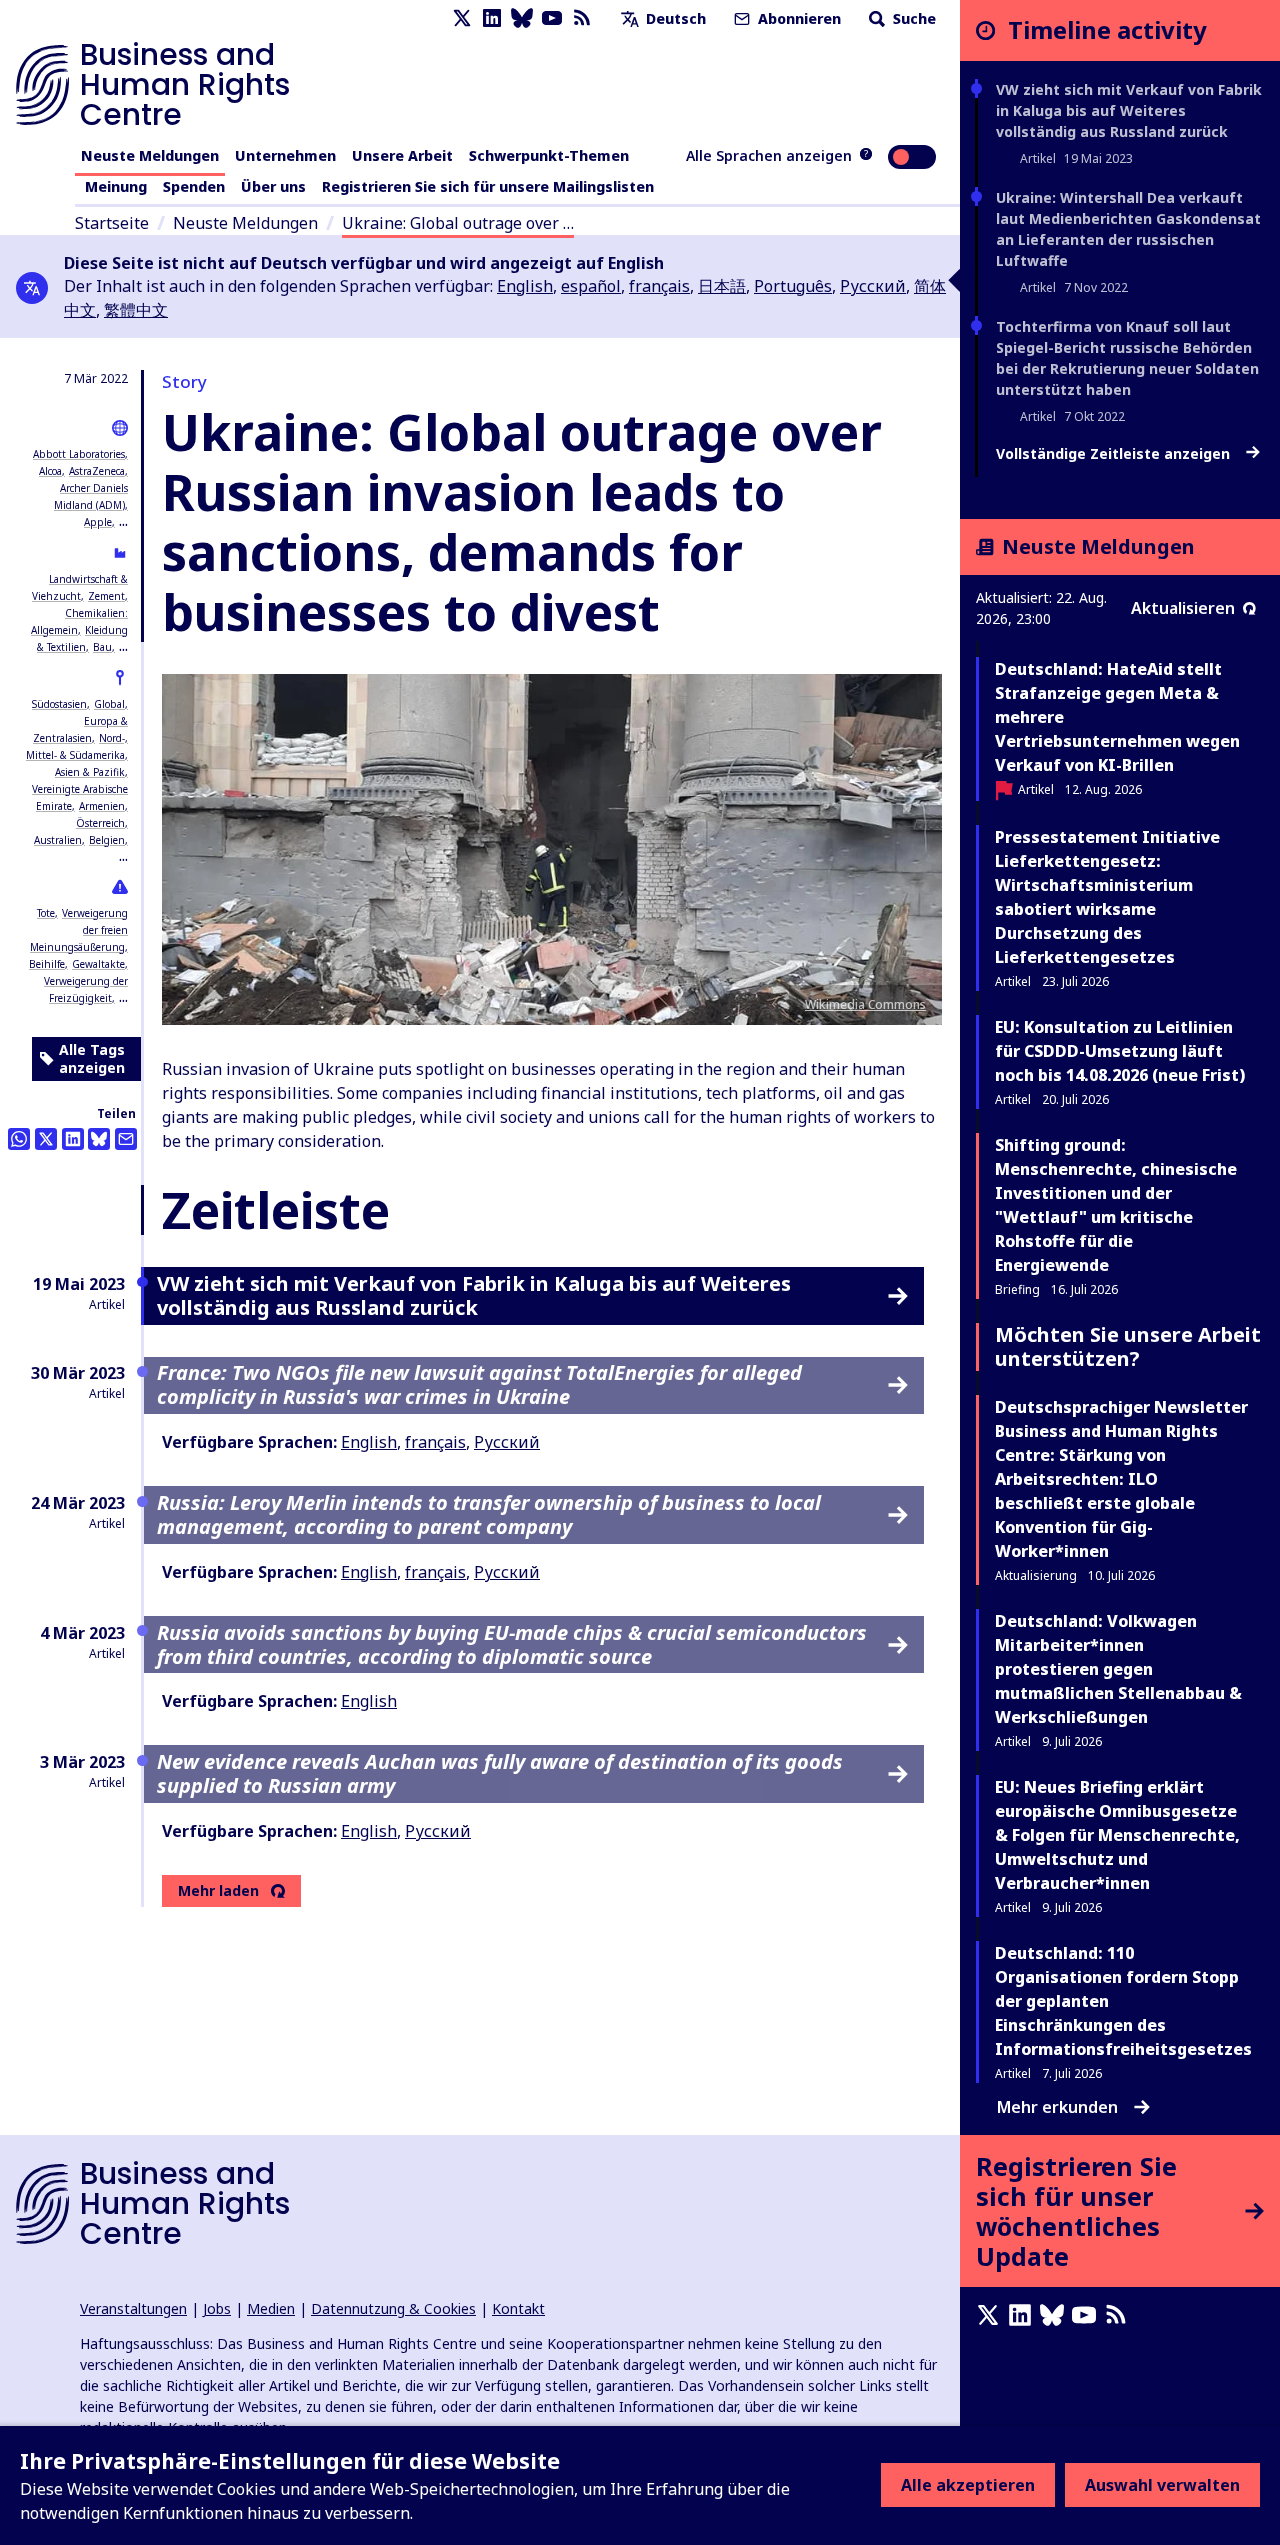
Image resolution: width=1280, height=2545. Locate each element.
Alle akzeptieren (968, 2485)
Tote (46, 913)
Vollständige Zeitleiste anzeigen (1115, 454)
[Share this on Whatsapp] (19, 1139)
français (659, 286)
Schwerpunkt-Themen (549, 155)
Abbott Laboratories (79, 454)
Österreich (100, 823)
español (591, 286)
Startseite (112, 223)
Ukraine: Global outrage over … (458, 223)
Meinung (116, 186)
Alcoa (50, 471)
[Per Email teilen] (126, 1139)
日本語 (722, 286)
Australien (58, 840)
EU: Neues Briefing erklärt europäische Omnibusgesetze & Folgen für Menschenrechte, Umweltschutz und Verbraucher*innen (1117, 1835)
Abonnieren (797, 18)
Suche (912, 18)
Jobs (217, 2308)
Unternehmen (285, 155)
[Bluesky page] (522, 18)
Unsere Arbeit (402, 155)
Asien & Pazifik (90, 772)
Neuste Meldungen (150, 155)
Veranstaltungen (133, 2308)
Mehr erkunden (1057, 2107)
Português (793, 286)
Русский (873, 286)
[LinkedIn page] (492, 18)
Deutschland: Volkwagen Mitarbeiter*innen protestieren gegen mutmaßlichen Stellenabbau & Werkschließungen (1118, 1669)
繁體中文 (136, 310)
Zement (106, 596)
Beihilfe (47, 964)
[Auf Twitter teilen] (46, 1139)
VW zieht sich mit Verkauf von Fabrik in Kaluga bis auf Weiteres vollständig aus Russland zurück (1129, 110)
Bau (102, 647)
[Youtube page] (552, 18)
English (525, 286)
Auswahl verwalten (1162, 2485)
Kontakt (518, 2308)
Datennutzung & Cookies (393, 2308)
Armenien (102, 806)
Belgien (107, 840)
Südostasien (59, 704)
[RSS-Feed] (582, 18)
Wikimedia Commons (865, 1004)
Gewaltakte (98, 964)
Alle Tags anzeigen (92, 1058)
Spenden (194, 186)
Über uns (273, 186)
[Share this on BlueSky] (99, 1139)
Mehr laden (218, 1891)
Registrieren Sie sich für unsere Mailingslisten (488, 186)
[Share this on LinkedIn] (73, 1139)
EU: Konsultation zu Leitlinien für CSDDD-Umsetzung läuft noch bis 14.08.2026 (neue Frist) (1120, 1051)
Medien (271, 2308)
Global (109, 704)
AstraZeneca (97, 471)
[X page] (462, 18)
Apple (98, 522)
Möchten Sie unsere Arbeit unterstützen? (1128, 1346)
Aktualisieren (1183, 608)
